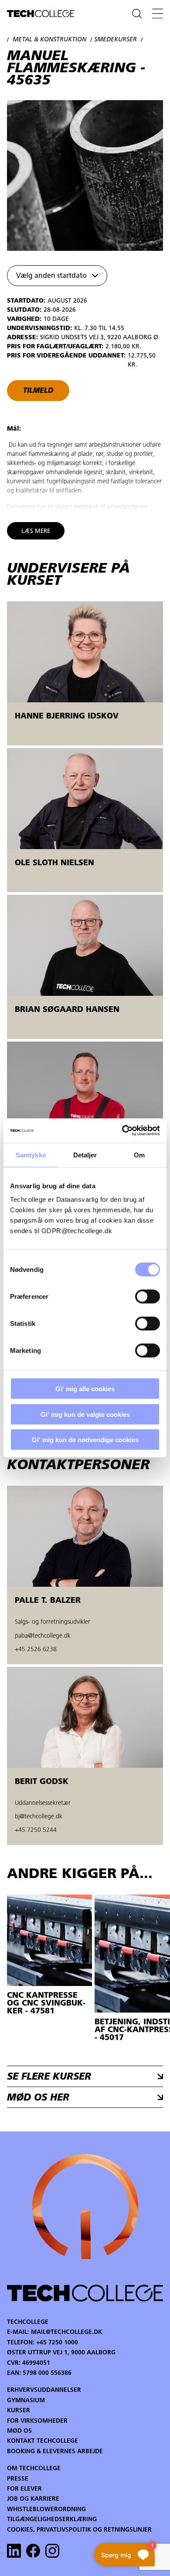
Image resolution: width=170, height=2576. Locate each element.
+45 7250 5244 (36, 1830)
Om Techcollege (34, 2469)
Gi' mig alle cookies (85, 1389)
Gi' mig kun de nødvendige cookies (85, 1440)
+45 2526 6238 (36, 1650)
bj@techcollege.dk (39, 1817)
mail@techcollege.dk (66, 2332)
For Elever (24, 2489)
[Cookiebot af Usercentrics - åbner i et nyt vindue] (122, 1131)
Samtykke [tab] (31, 1155)
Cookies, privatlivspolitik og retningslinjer (79, 2530)
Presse (18, 2479)
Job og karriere (33, 2499)
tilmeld (38, 391)
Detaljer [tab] (85, 1155)
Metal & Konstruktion (49, 40)
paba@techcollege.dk (43, 1636)
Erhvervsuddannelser (44, 2390)
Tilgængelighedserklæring (52, 2520)
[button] (57, 276)
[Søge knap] (137, 13)
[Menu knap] (158, 13)
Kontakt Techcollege (42, 2441)
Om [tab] (139, 1155)
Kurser (19, 2411)
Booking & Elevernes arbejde (55, 2452)
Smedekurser (116, 40)
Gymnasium (26, 2401)
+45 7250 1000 (57, 2343)
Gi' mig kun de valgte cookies (85, 1414)
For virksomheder (37, 2421)
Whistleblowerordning (46, 2510)
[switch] (148, 1297)
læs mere (36, 531)
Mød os (19, 2431)
